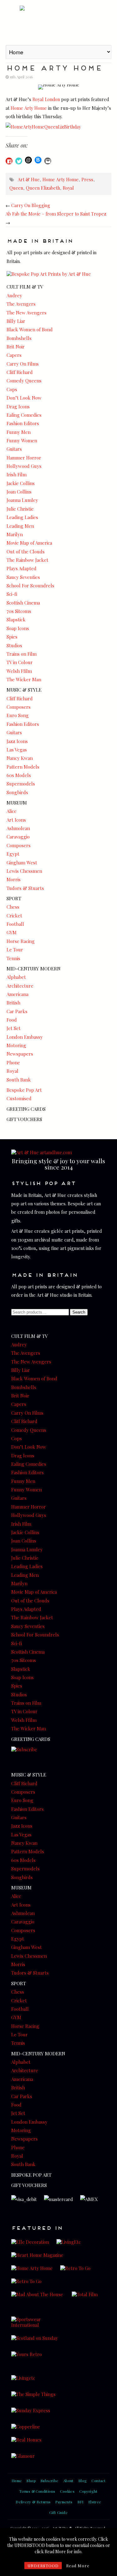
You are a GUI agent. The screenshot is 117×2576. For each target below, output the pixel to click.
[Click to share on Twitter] (19, 161)
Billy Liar (16, 321)
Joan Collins (19, 492)
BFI (80, 2502)
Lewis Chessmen (24, 871)
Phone (13, 1062)
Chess (13, 907)
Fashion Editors (23, 423)
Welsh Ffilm (19, 671)
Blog (83, 2481)
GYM (12, 932)
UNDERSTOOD (43, 2566)
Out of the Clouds (26, 552)
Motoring (16, 1045)
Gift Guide (58, 2512)
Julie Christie (20, 509)
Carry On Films (23, 364)
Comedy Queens (24, 381)
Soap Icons (18, 628)
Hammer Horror (24, 458)
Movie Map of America (29, 543)
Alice (12, 811)
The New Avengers (27, 313)
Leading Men (20, 526)
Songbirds (17, 792)
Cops (12, 389)
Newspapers (20, 1054)
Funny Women (22, 440)
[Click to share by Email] (48, 161)
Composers (19, 707)
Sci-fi (12, 594)
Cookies (67, 2491)
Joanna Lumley (22, 500)
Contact (98, 2481)
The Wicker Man (24, 679)
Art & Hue (58, 22)
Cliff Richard (20, 372)
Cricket (14, 916)
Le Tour (15, 950)
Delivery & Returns (33, 2502)
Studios (14, 645)
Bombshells (19, 338)
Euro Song (18, 715)
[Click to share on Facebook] (9, 161)
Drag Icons (18, 406)
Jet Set (14, 1028)
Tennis (13, 958)
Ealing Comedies (24, 415)
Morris (14, 879)
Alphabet (16, 977)
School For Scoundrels (30, 586)
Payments (64, 2502)
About (68, 2481)
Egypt (13, 854)
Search (79, 1312)
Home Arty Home (29, 108)
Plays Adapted (22, 568)
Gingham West (22, 863)
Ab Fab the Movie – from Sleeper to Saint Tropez (56, 214)
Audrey (14, 295)
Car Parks (17, 1011)
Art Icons (16, 820)
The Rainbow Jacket (27, 560)
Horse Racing (21, 941)
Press (87, 179)
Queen (16, 188)
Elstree (95, 2502)
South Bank (19, 1080)
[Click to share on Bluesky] (38, 160)
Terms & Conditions (37, 2491)
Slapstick (16, 620)
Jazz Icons (17, 741)
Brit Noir (16, 347)
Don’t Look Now (24, 398)
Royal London (46, 99)
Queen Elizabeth (43, 188)
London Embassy (25, 1037)
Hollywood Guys (24, 466)
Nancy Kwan (20, 758)
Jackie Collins (21, 483)
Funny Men (19, 432)
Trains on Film (22, 654)
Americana (17, 994)
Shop (31, 2481)
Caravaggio (18, 837)
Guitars (14, 449)
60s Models (19, 775)
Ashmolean (18, 828)
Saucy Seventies (23, 577)
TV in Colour (20, 662)
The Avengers (21, 304)
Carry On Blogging (31, 205)
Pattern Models (23, 767)
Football (15, 924)
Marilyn (15, 534)
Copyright (88, 2491)
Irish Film (17, 474)
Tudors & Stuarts (25, 888)
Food (12, 1020)
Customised (19, 1098)
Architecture (20, 986)
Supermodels (21, 784)
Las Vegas (17, 750)
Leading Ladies (22, 517)
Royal (68, 188)
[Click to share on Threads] (28, 160)
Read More (78, 2566)
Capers (14, 355)
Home (17, 2481)
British (13, 1003)
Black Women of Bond (30, 329)
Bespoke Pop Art (24, 1090)
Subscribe (50, 2481)
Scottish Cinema (23, 603)
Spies (12, 637)
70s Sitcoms (19, 611)
